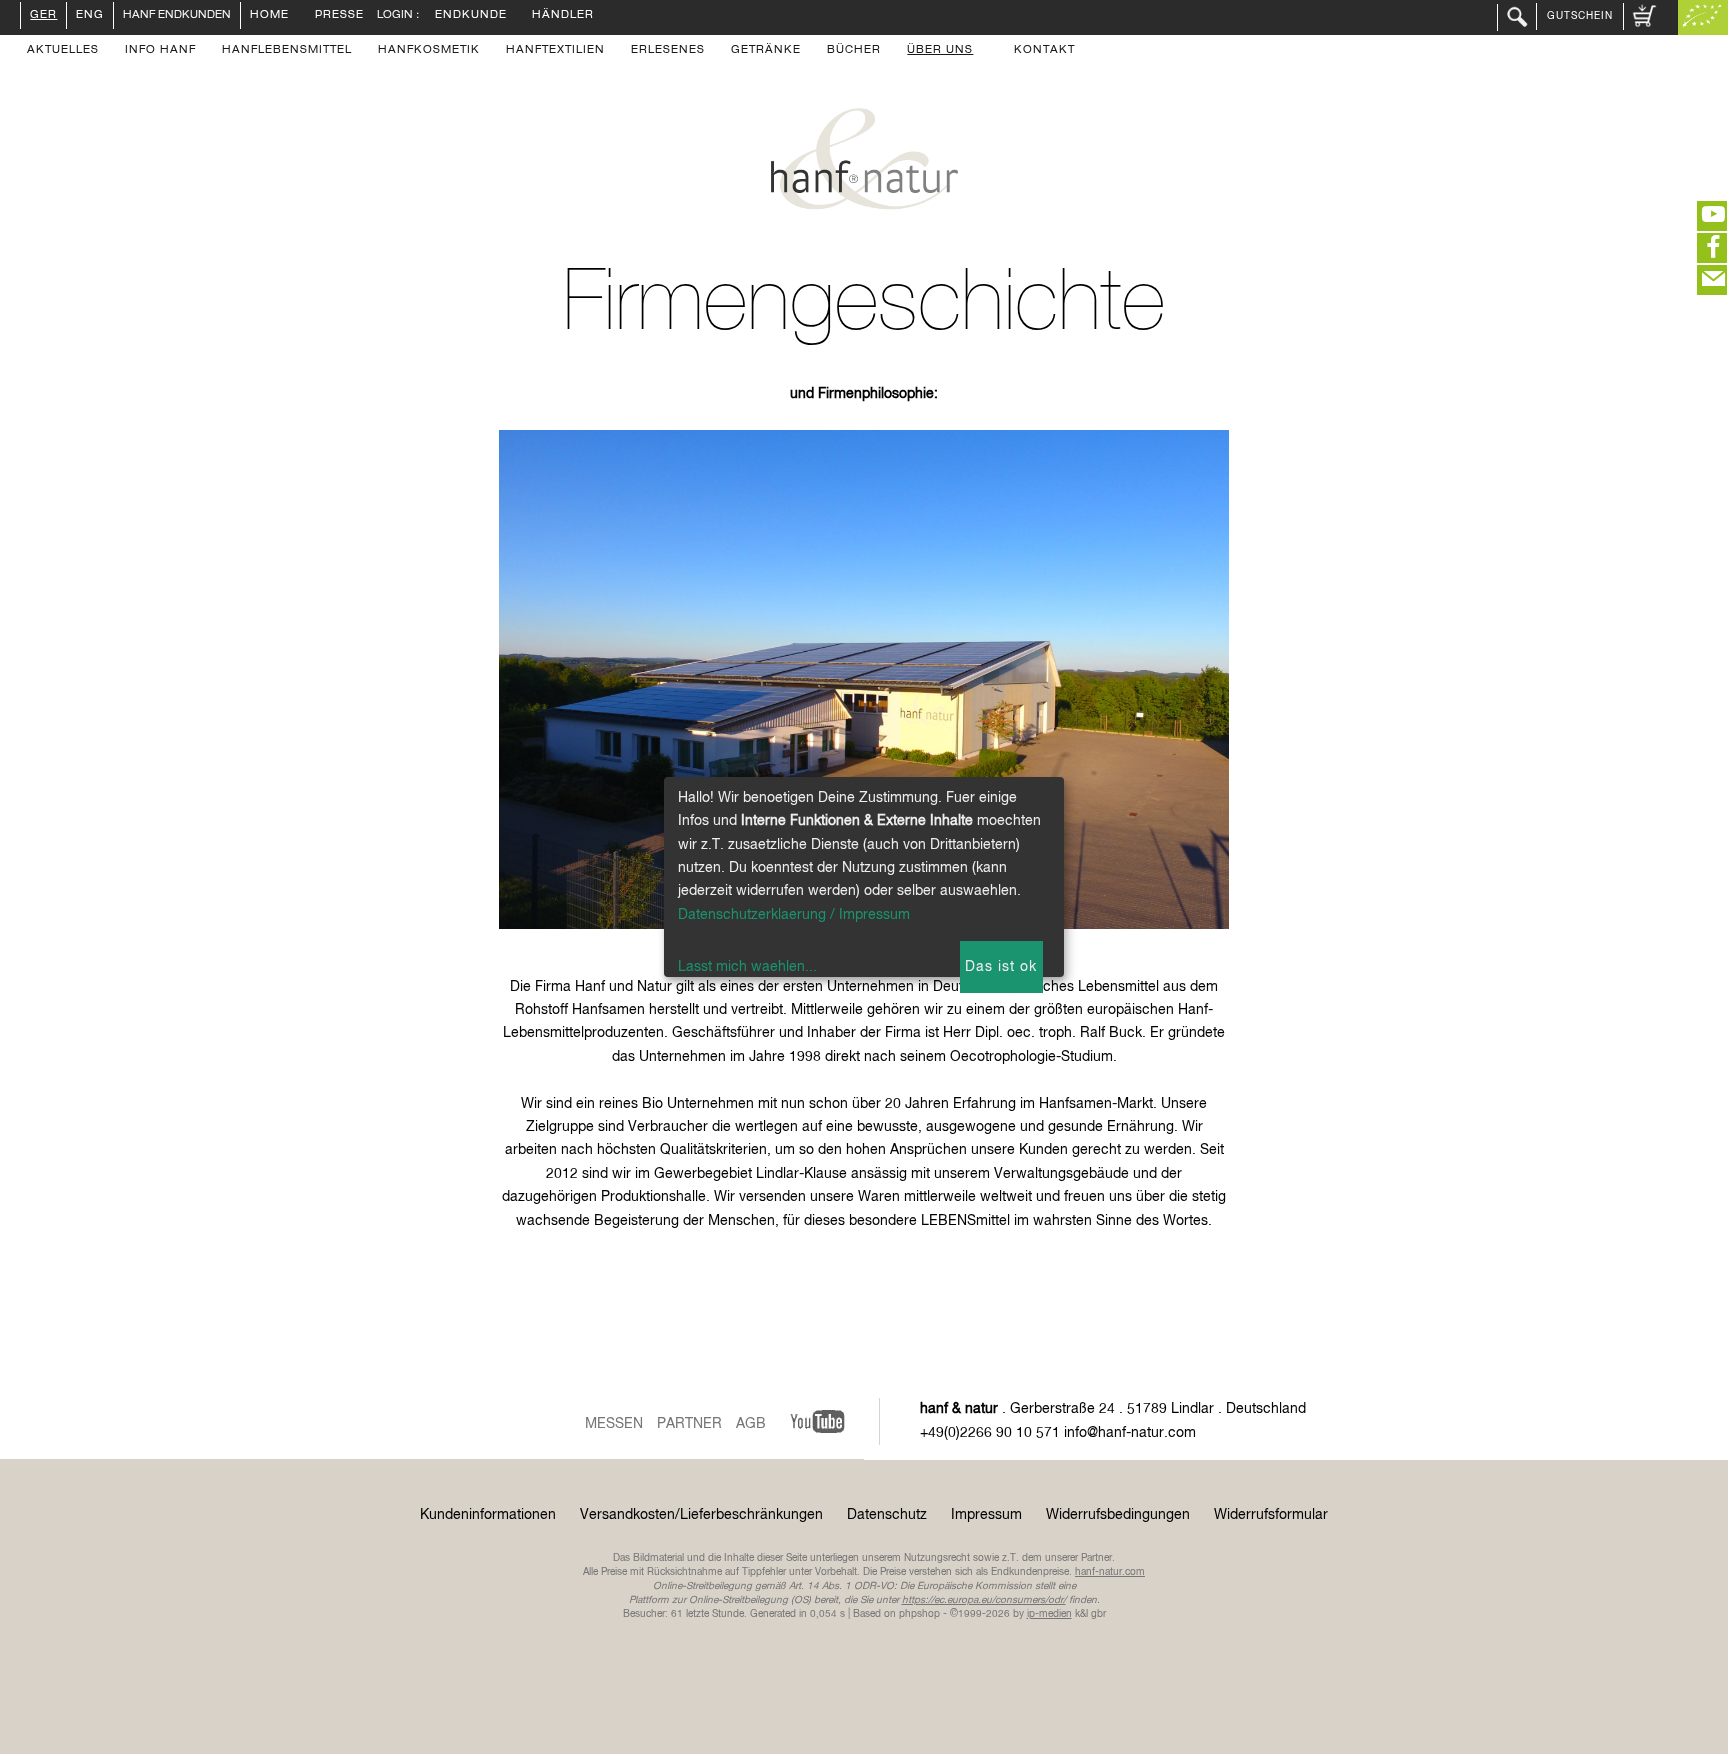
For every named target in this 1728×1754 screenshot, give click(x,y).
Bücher (854, 51)
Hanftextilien (555, 51)
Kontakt (1044, 51)
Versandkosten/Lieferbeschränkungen (701, 1515)
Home (269, 16)
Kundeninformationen (488, 1515)
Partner (689, 1424)
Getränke (766, 51)
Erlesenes (668, 51)
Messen (614, 1424)
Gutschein (1580, 16)
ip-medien (1049, 1614)
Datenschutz (887, 1515)
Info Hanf (160, 51)
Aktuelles (63, 51)
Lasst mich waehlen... (747, 967)
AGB (751, 1424)
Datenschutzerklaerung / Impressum (794, 915)
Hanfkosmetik (429, 51)
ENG (90, 16)
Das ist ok (1001, 967)
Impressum (986, 1515)
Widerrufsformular (1271, 1515)
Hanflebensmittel (287, 51)
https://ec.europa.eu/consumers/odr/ (984, 1600)
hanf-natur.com (1110, 1572)
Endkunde (471, 16)
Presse (339, 16)
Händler (563, 16)
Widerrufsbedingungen (1118, 1515)
